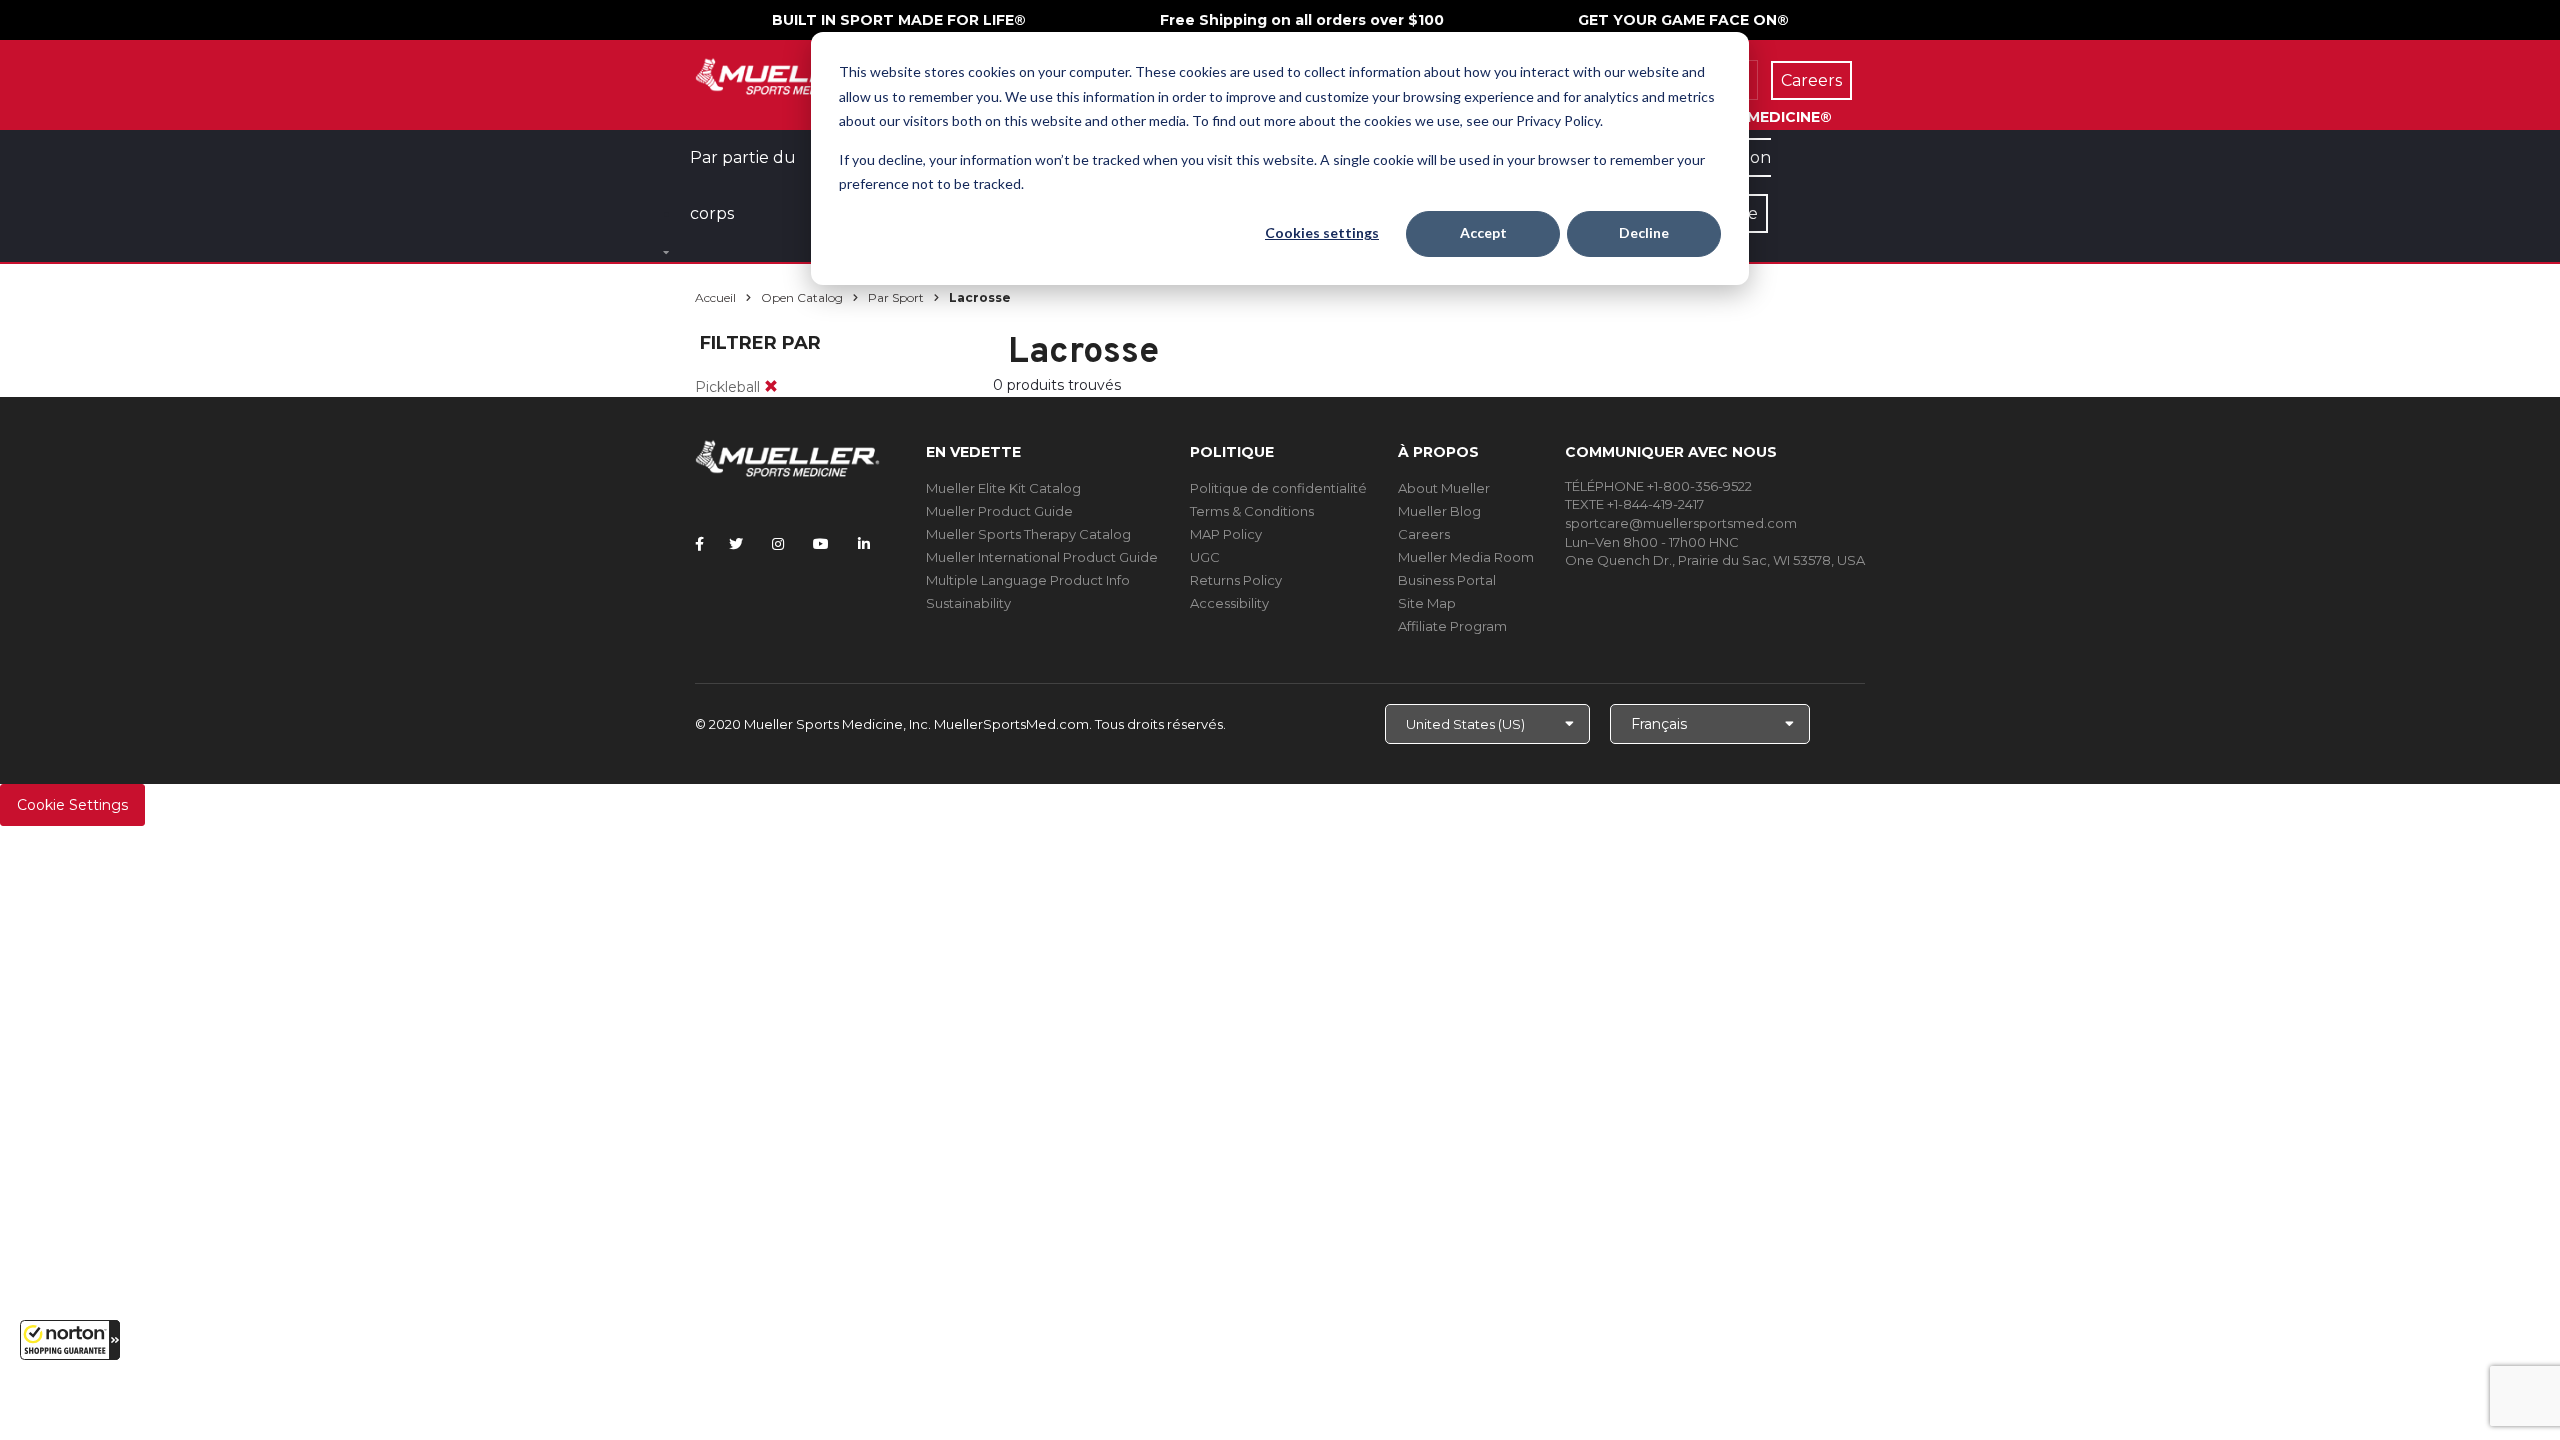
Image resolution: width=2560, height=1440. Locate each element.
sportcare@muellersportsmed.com (1681, 523)
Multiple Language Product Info (1028, 580)
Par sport (896, 297)
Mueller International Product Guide (1042, 557)
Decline (1644, 232)
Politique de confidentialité (1278, 488)
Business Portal (1447, 580)
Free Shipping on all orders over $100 (1302, 20)
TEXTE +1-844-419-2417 (1634, 504)
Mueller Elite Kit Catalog (1003, 488)
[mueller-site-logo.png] (787, 74)
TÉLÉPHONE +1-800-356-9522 (1658, 486)
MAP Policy (1226, 534)
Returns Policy (1236, 580)
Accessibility (1229, 603)
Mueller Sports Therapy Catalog (1028, 534)
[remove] (771, 387)
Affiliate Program (1452, 626)
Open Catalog (802, 297)
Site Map (1427, 603)
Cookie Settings (72, 805)
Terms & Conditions (1252, 511)
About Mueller (1444, 488)
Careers (1424, 534)
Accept (1483, 232)
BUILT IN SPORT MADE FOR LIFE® (899, 20)
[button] (70, 1340)
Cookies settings (1322, 232)
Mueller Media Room (1466, 557)
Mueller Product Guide (999, 511)
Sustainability (968, 603)
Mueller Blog (1439, 511)
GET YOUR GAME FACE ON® (1683, 20)
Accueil (715, 297)
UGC (1205, 557)
